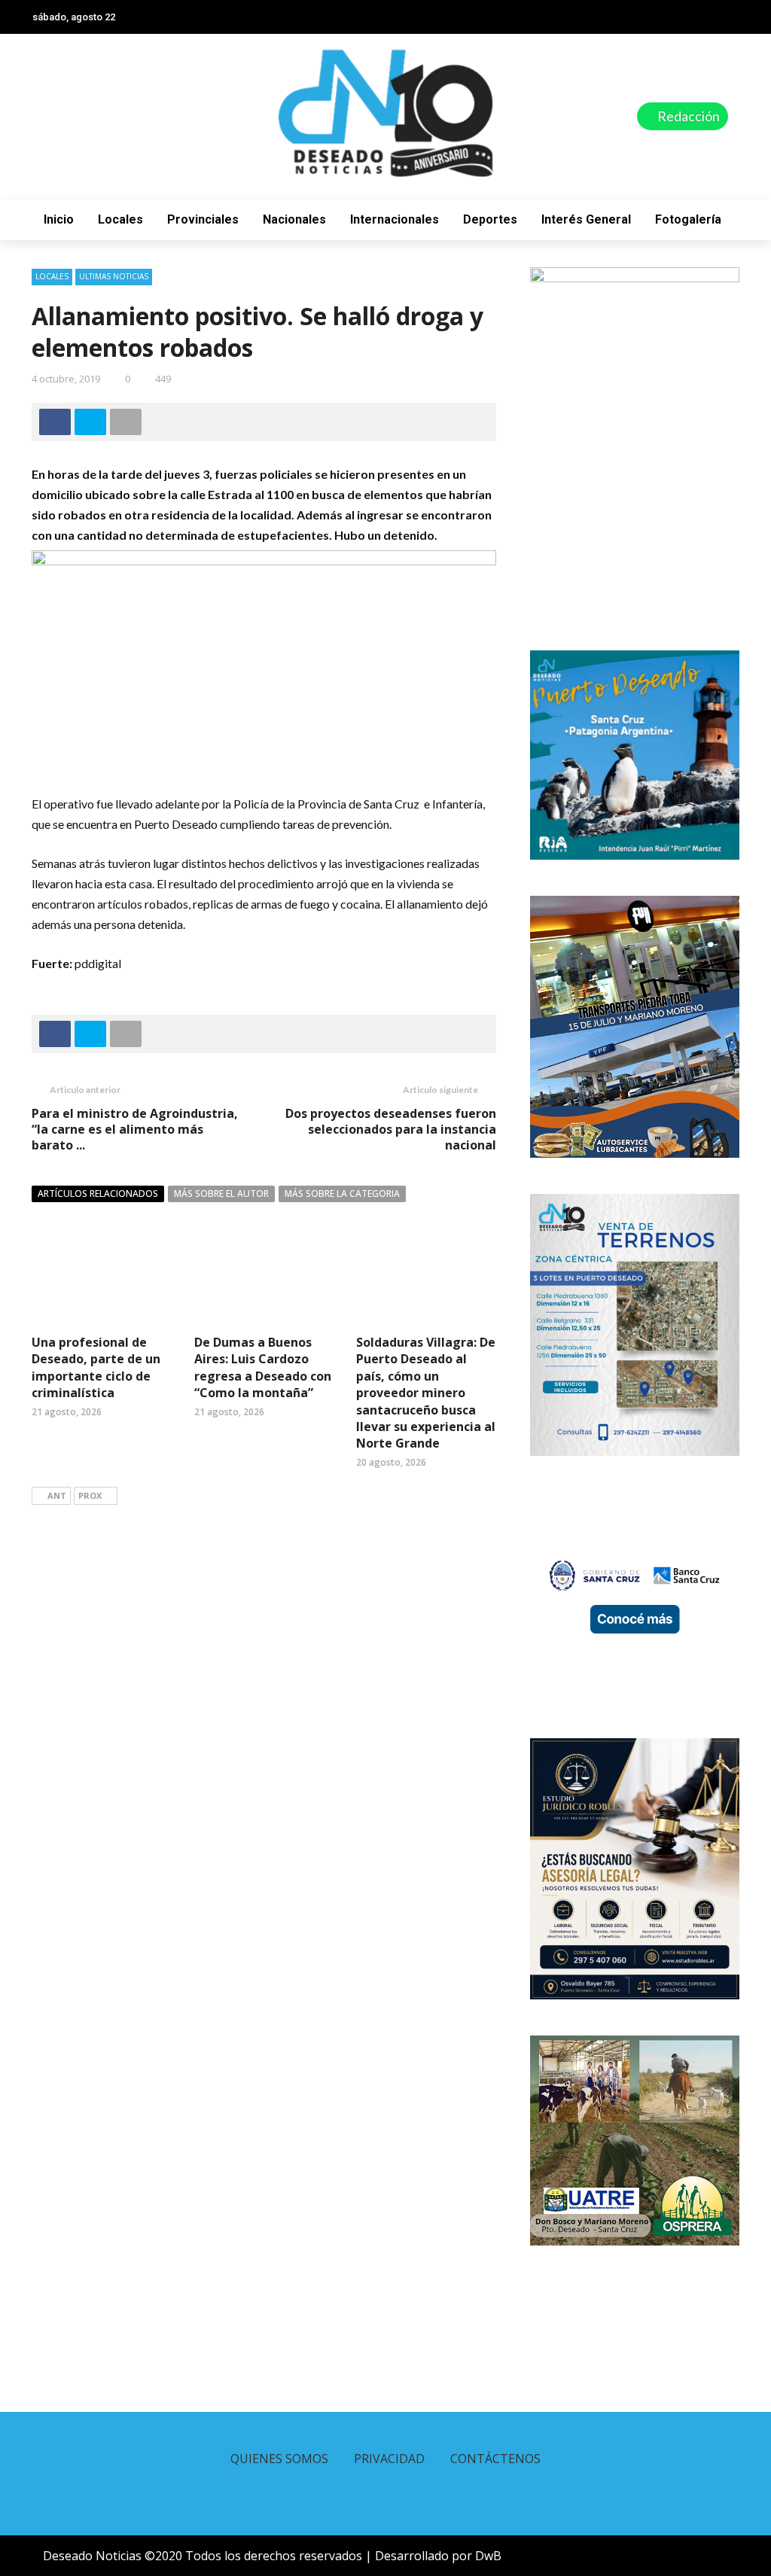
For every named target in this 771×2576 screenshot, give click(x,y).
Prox (90, 1495)
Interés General (586, 219)
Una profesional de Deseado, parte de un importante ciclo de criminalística (96, 1367)
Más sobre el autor (221, 1194)
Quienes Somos (279, 2459)
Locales (120, 219)
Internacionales (395, 219)
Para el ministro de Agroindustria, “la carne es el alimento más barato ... (135, 1129)
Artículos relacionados (98, 1194)
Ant (57, 1495)
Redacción (687, 116)
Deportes (490, 219)
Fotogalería (688, 219)
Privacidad (389, 2459)
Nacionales (294, 219)
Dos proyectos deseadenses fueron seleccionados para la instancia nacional (391, 1129)
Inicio (59, 219)
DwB (488, 2556)
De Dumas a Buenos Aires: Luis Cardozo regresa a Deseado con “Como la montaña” (263, 1367)
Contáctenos (495, 2459)
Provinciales (203, 219)
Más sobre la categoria (342, 1194)
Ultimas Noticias (114, 276)
